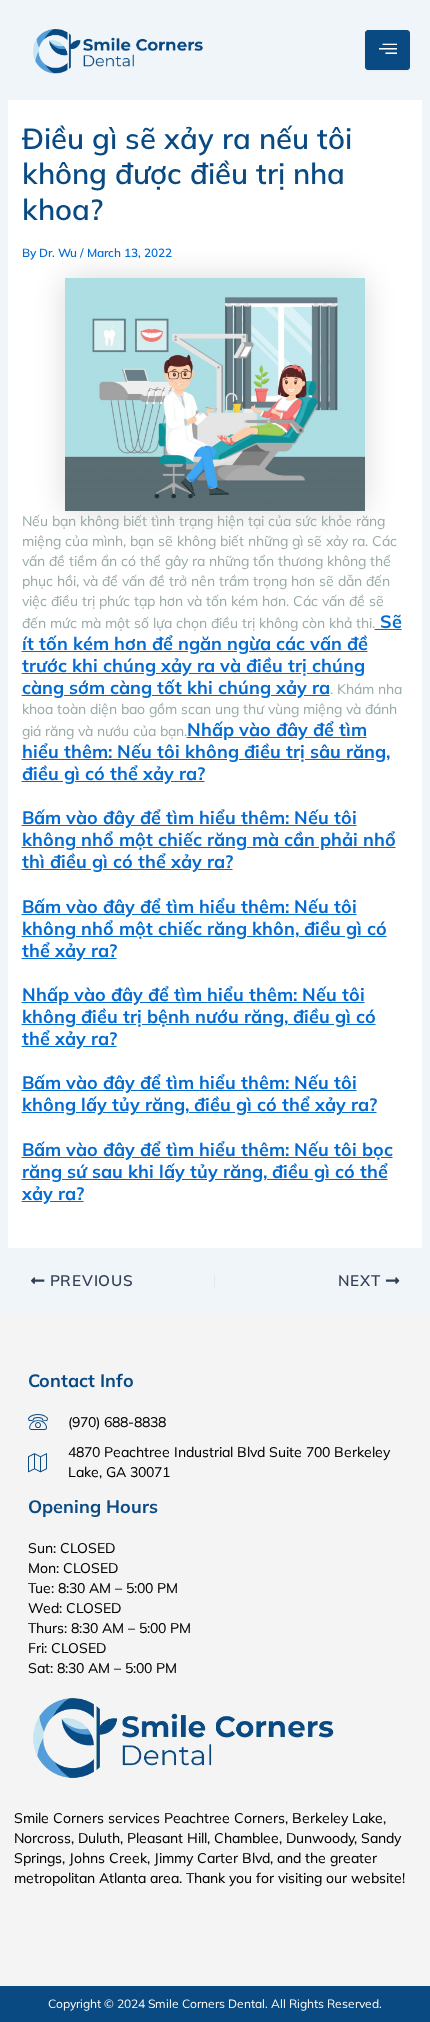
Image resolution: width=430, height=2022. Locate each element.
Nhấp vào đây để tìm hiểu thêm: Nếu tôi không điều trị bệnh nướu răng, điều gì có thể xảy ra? (199, 1016)
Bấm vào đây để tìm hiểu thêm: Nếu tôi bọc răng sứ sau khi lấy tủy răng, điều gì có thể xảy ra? (207, 1171)
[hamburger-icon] (387, 50)
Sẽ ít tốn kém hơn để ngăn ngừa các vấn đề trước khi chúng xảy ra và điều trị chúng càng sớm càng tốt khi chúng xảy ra (212, 654)
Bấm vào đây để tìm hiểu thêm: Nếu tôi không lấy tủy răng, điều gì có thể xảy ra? (199, 1093)
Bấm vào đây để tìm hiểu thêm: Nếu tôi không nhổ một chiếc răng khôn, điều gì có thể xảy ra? (204, 928)
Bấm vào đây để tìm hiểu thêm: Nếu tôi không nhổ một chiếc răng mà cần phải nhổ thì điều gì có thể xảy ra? (209, 839)
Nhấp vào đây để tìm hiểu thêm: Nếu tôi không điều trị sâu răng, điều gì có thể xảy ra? (206, 751)
